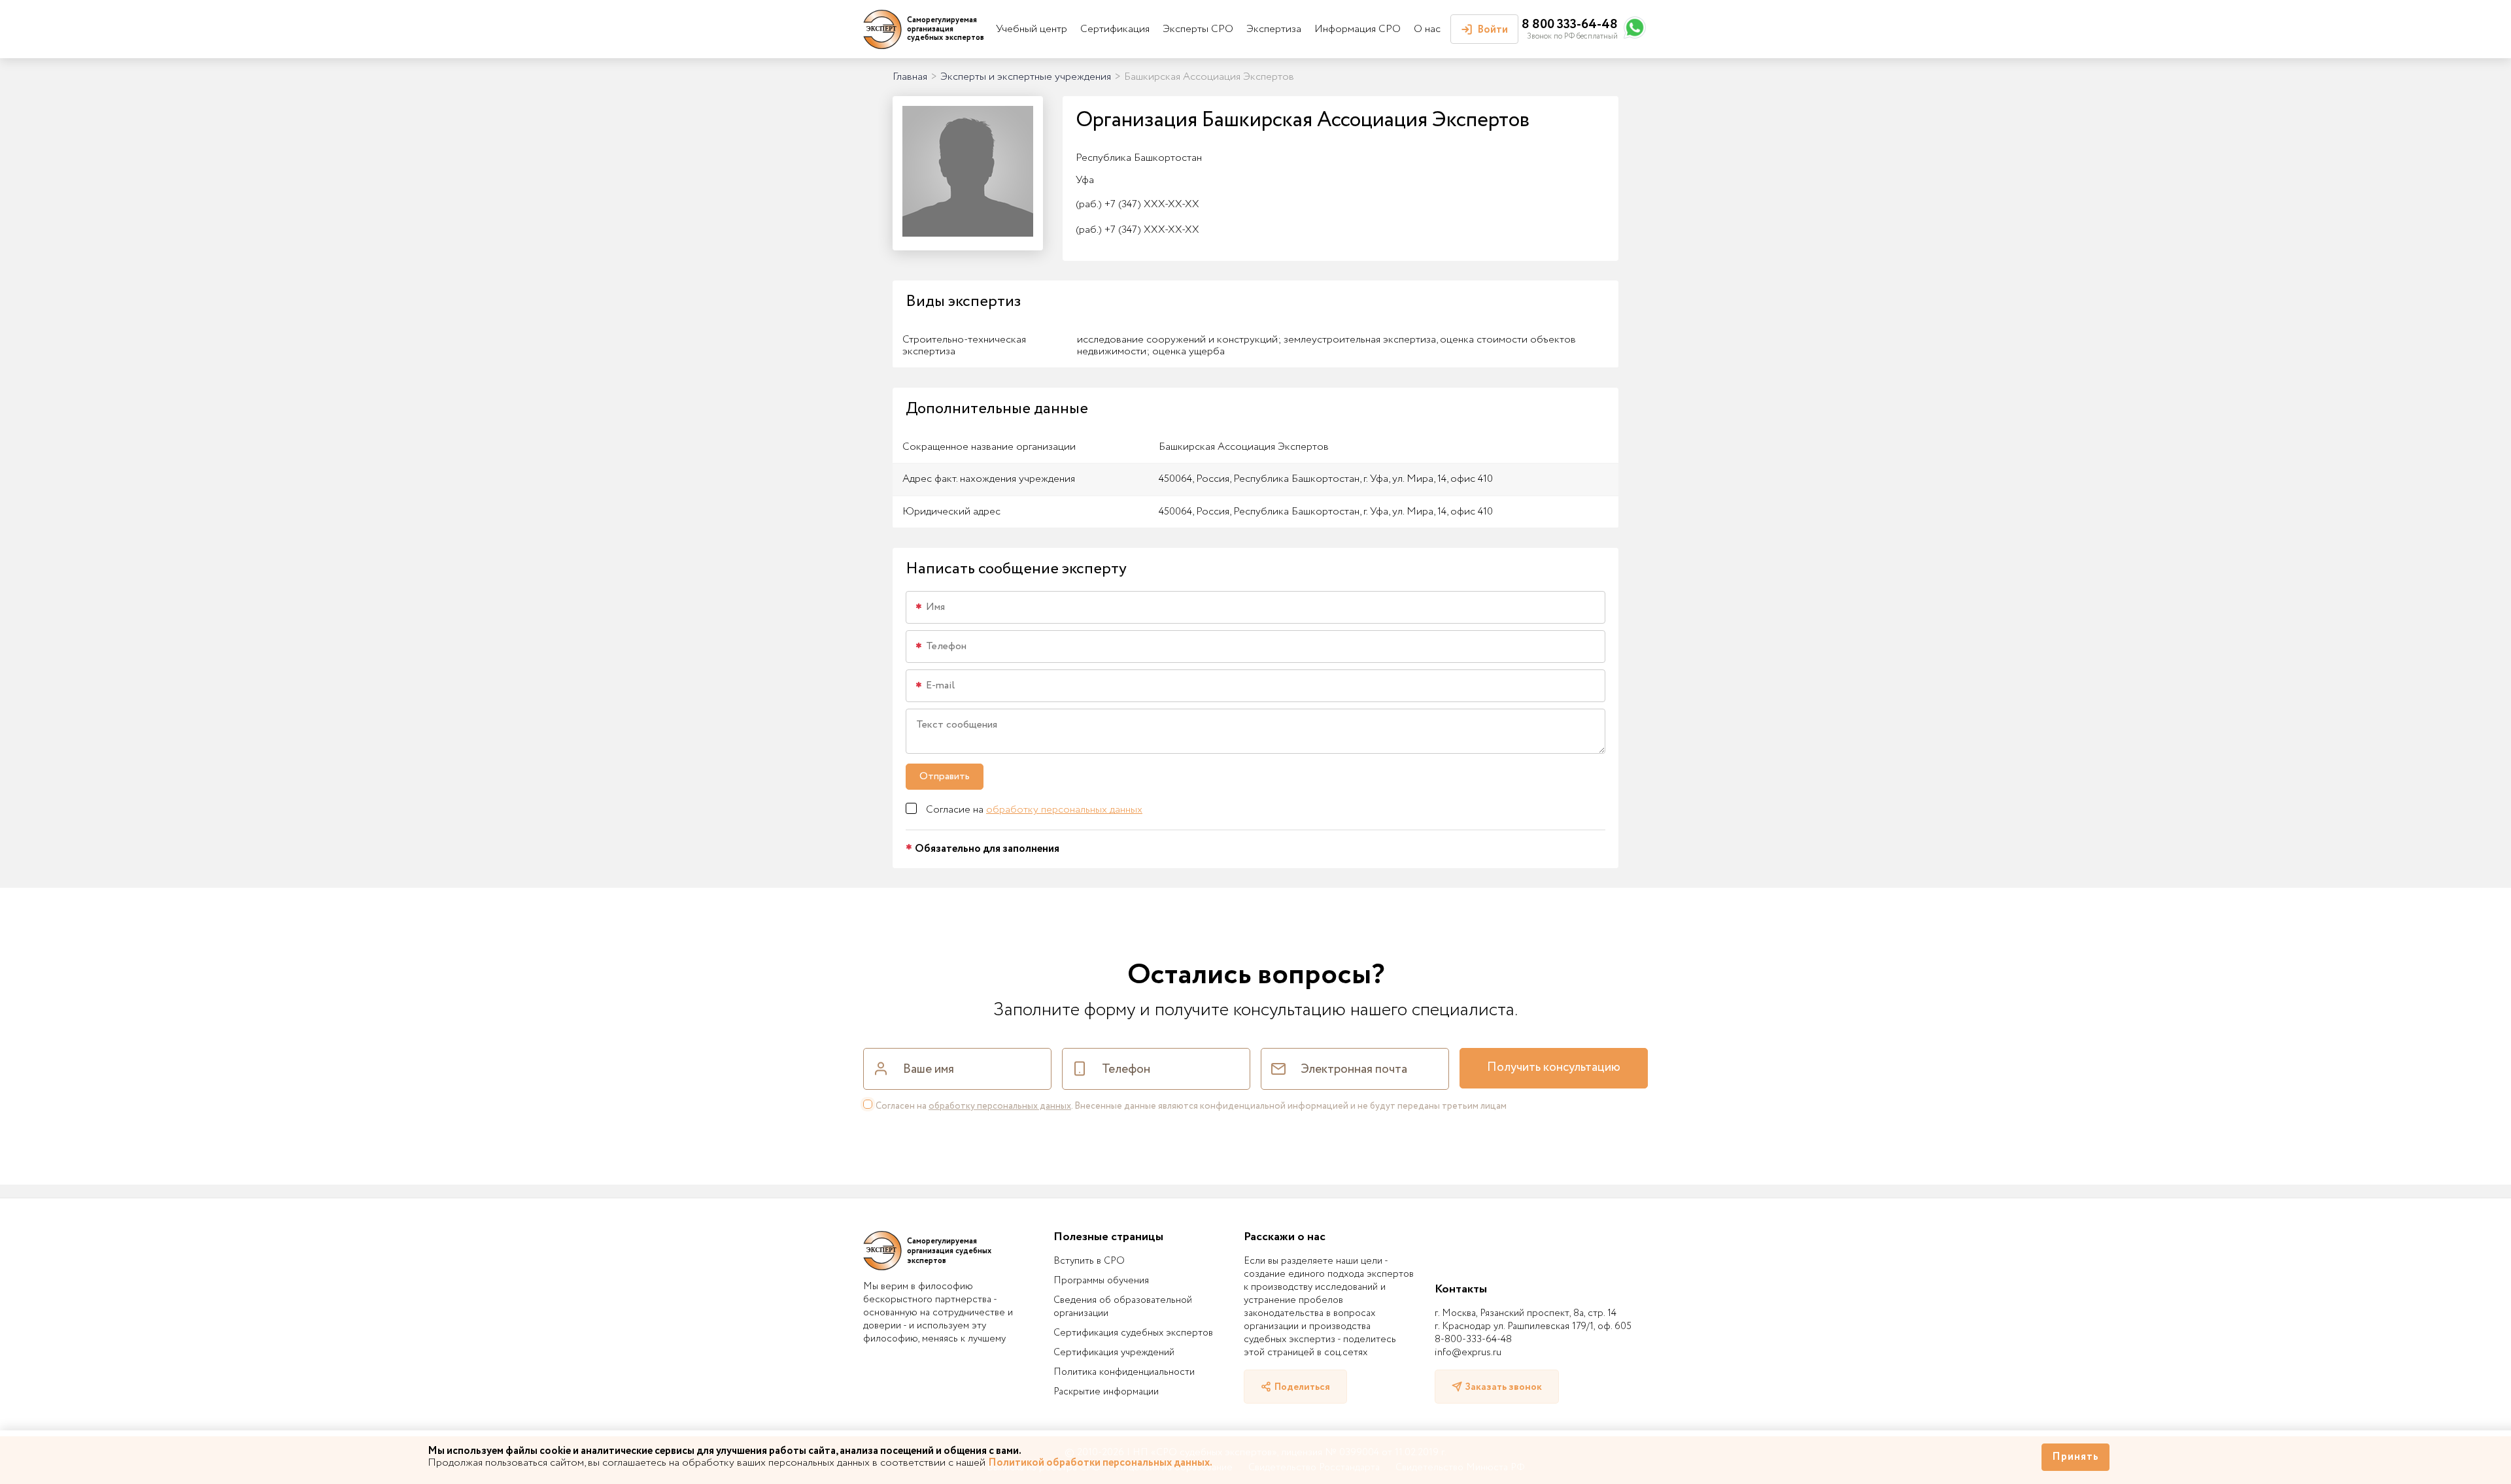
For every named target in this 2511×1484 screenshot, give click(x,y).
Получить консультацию (1554, 1068)
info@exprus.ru (1468, 1353)
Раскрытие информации (1106, 1392)
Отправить (945, 776)
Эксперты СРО (1198, 29)
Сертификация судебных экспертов (1133, 1333)
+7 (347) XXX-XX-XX (1137, 204)
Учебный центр (1032, 29)
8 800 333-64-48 (1570, 25)
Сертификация (1115, 29)
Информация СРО (1358, 29)
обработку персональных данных (1064, 810)
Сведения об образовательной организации (1123, 1307)
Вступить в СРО (1089, 1261)
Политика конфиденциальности (1124, 1372)
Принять (2075, 1457)
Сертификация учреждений (1114, 1353)
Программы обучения (1101, 1281)
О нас (1427, 29)
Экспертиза (1274, 29)
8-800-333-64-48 (1473, 1340)
